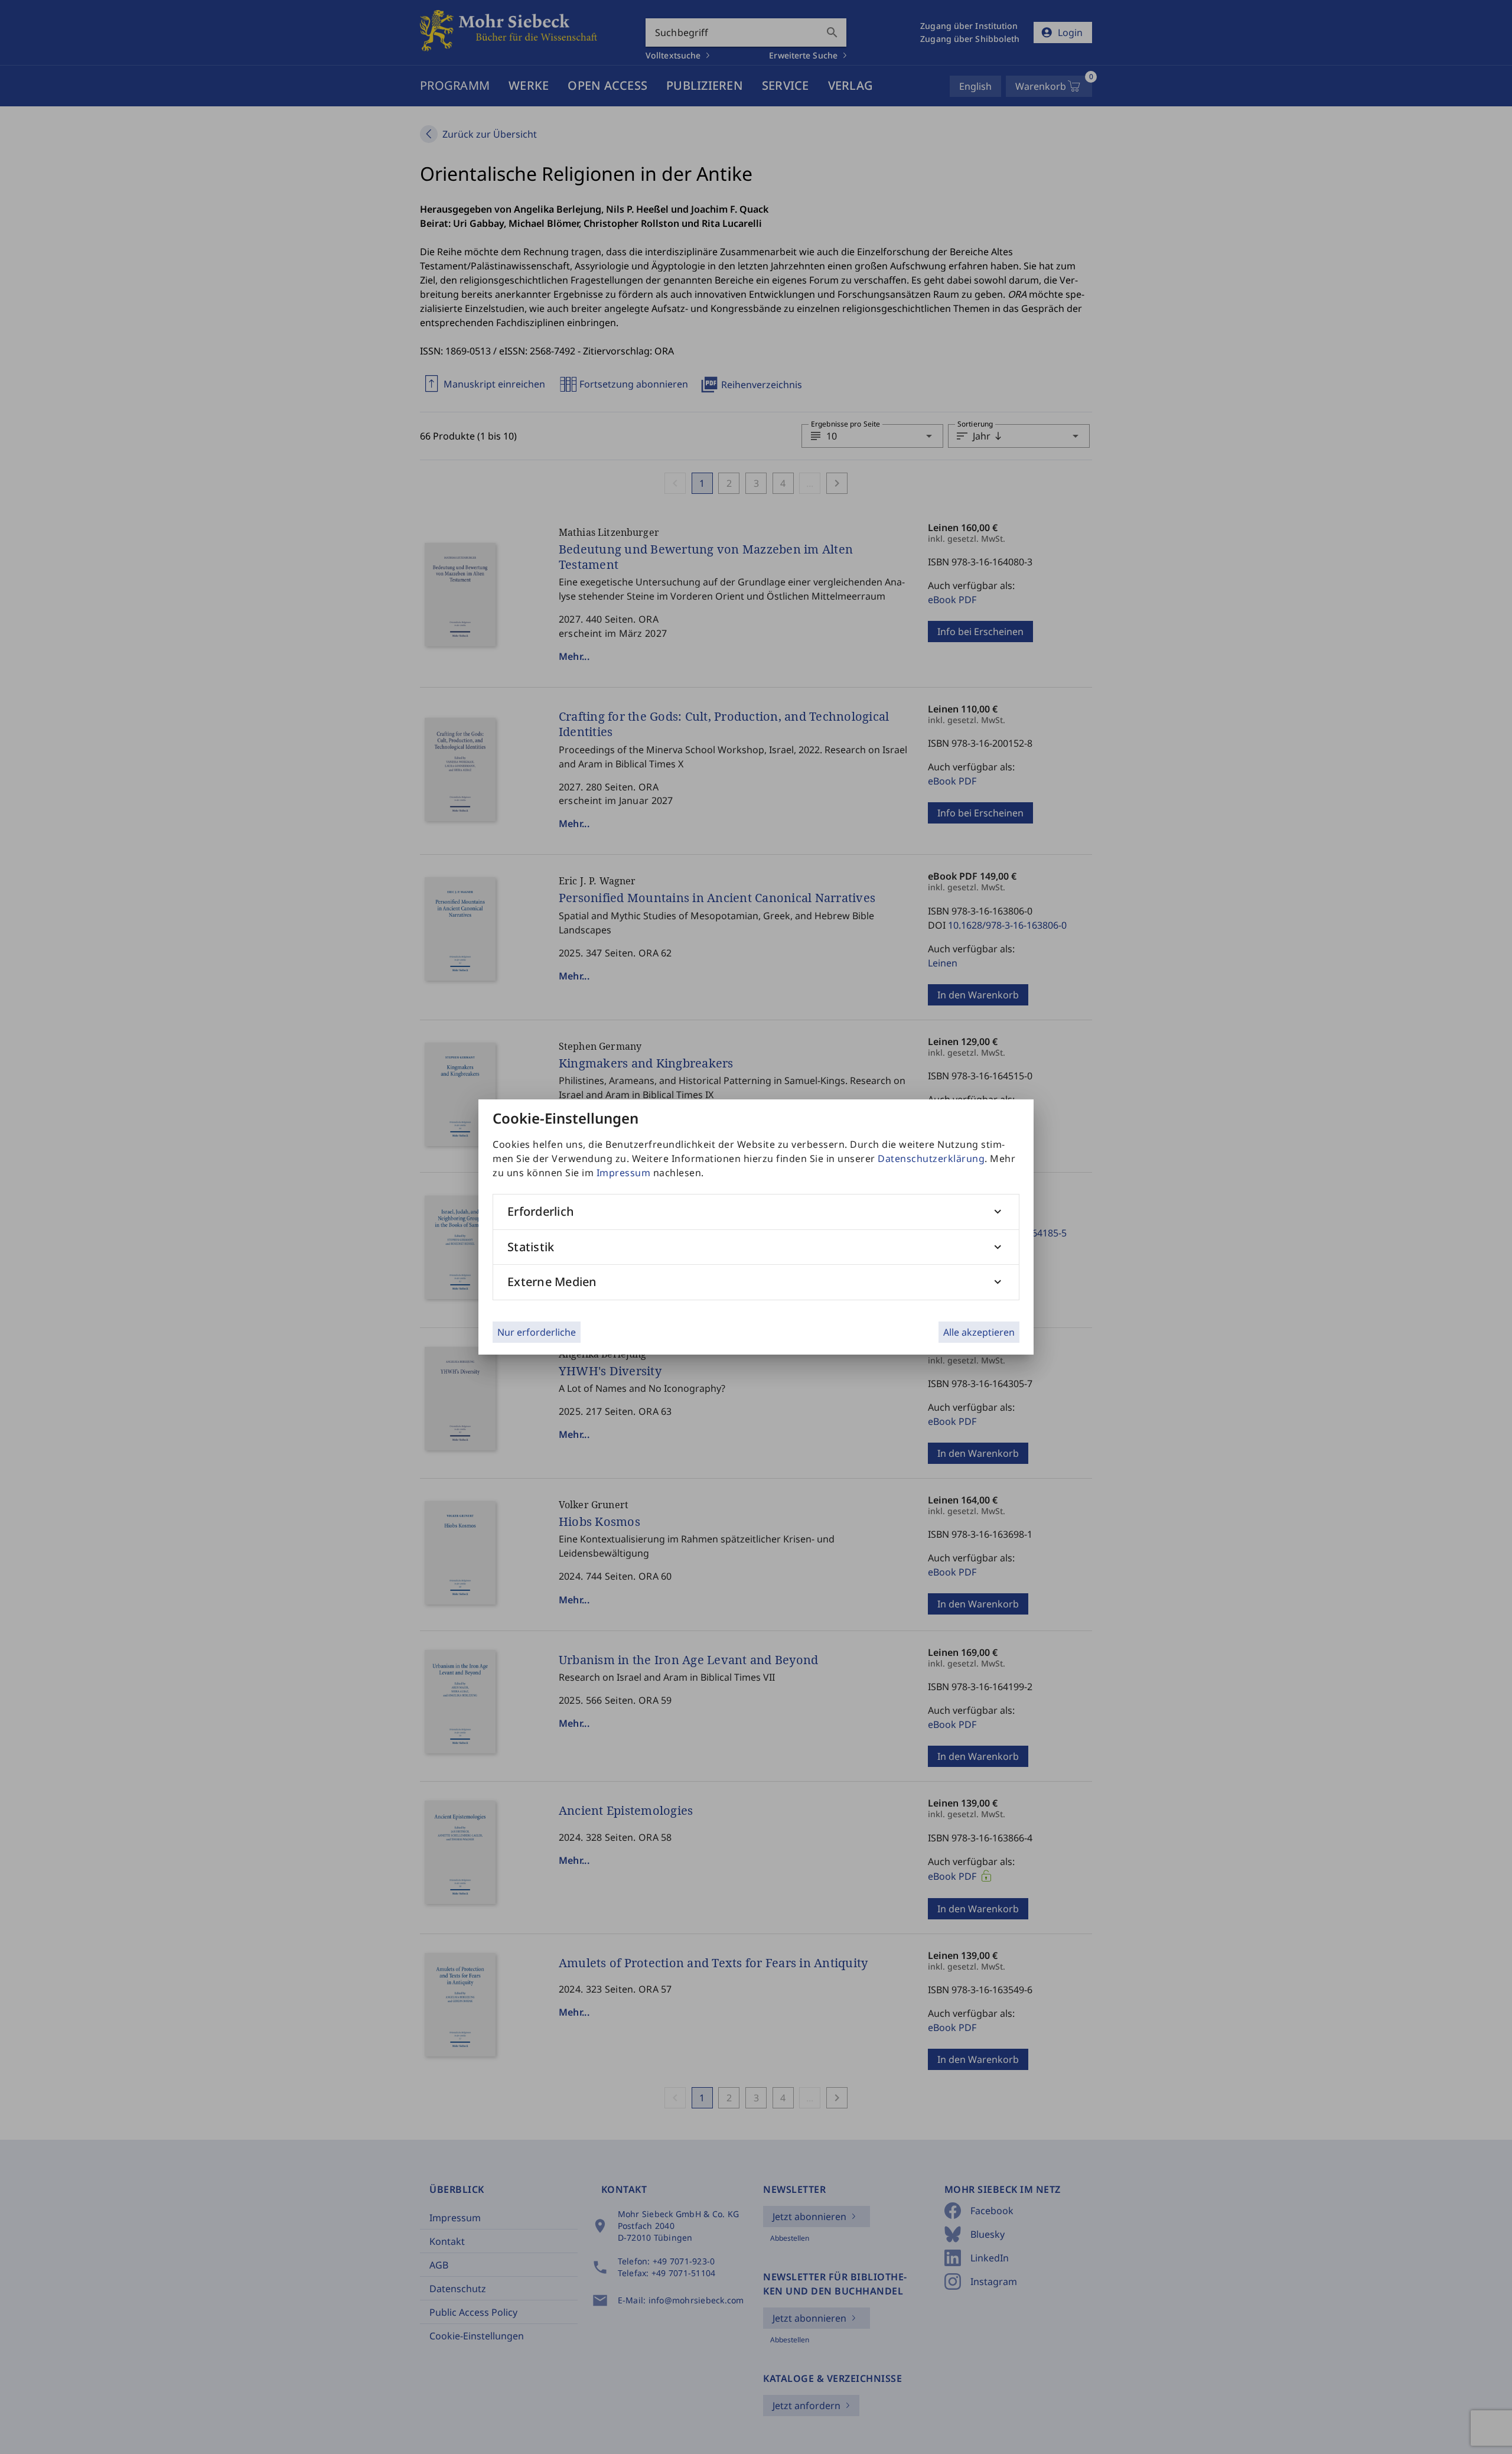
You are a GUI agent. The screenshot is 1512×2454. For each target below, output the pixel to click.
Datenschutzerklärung (931, 1158)
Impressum (624, 1173)
